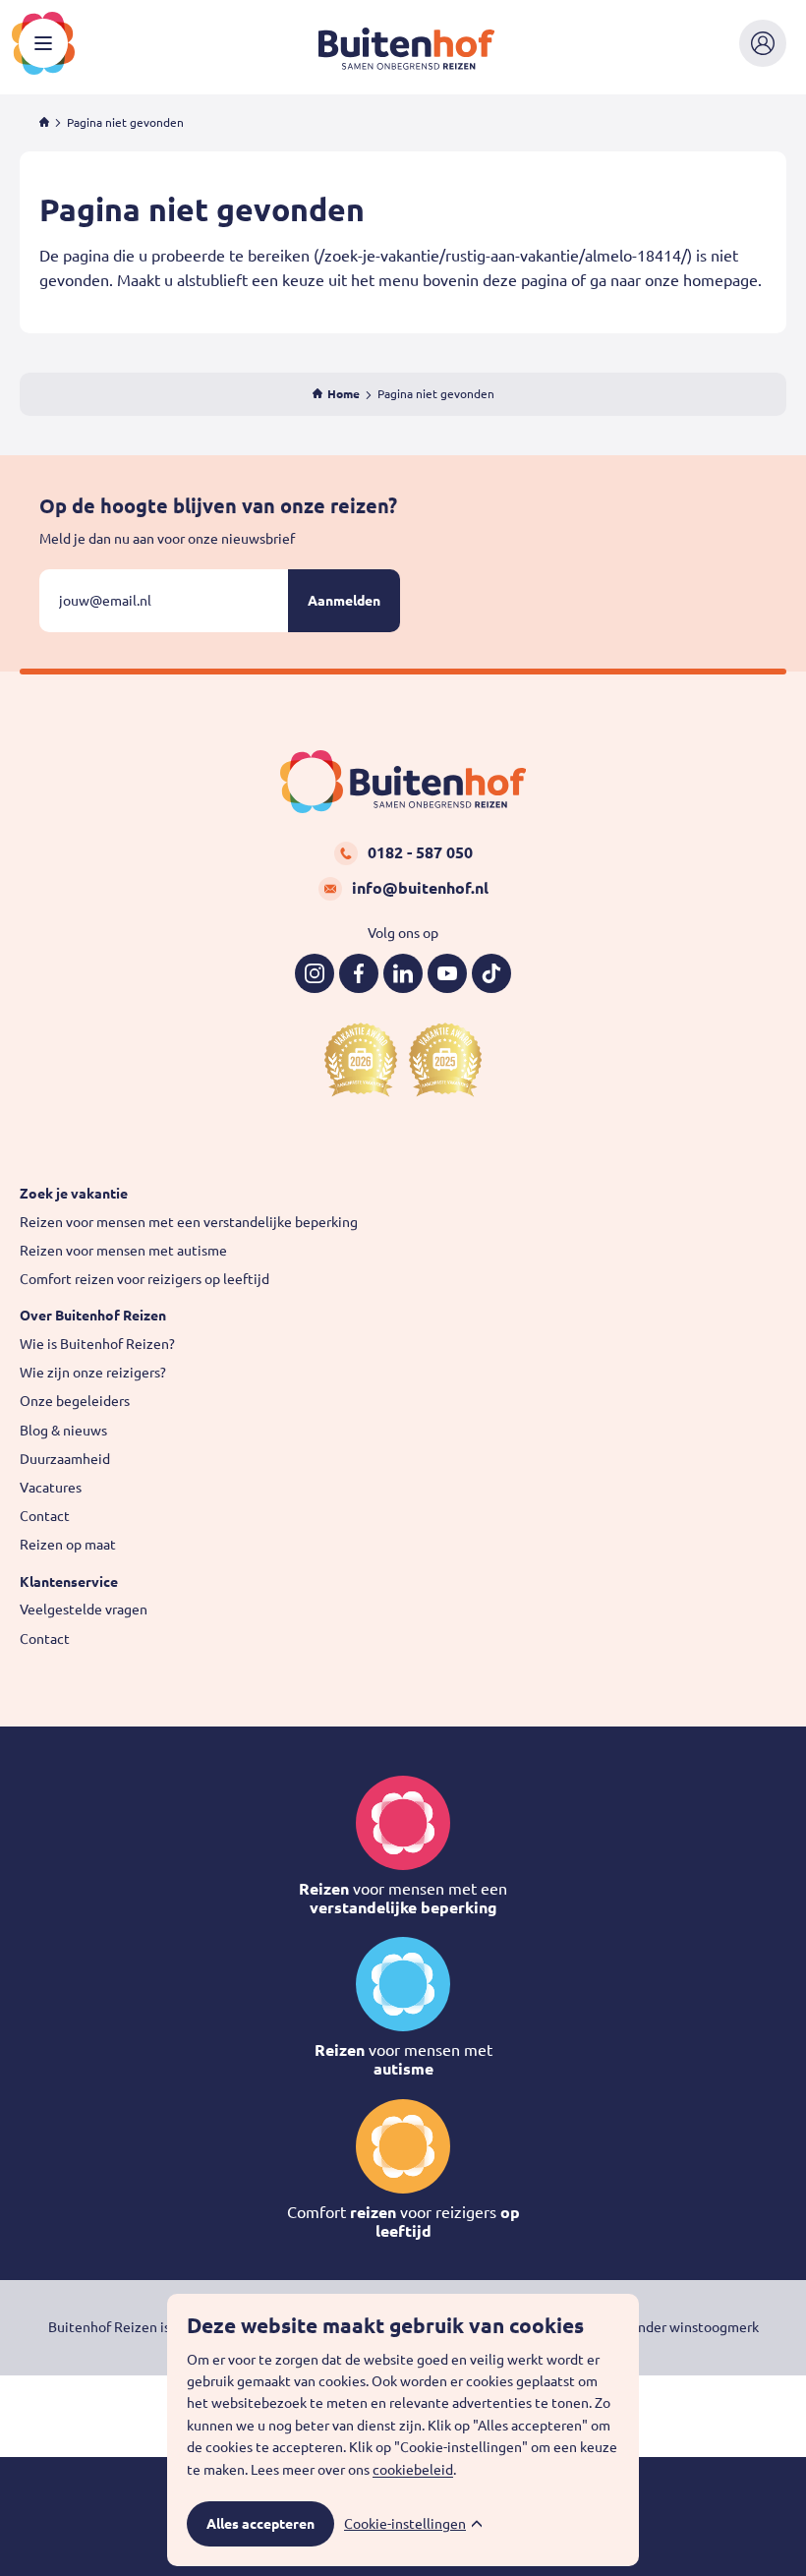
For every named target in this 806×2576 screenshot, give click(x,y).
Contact (45, 1516)
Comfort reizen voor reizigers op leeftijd (144, 1279)
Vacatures (51, 1488)
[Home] (44, 122)
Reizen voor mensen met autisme (123, 1251)
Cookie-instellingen (405, 2524)
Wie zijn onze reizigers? (93, 1373)
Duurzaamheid (65, 1459)
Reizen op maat (68, 1545)
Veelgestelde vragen (84, 1610)
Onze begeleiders (75, 1401)
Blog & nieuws (63, 1431)
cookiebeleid (413, 2470)
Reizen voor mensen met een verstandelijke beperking (189, 1222)
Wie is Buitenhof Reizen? (97, 1344)
